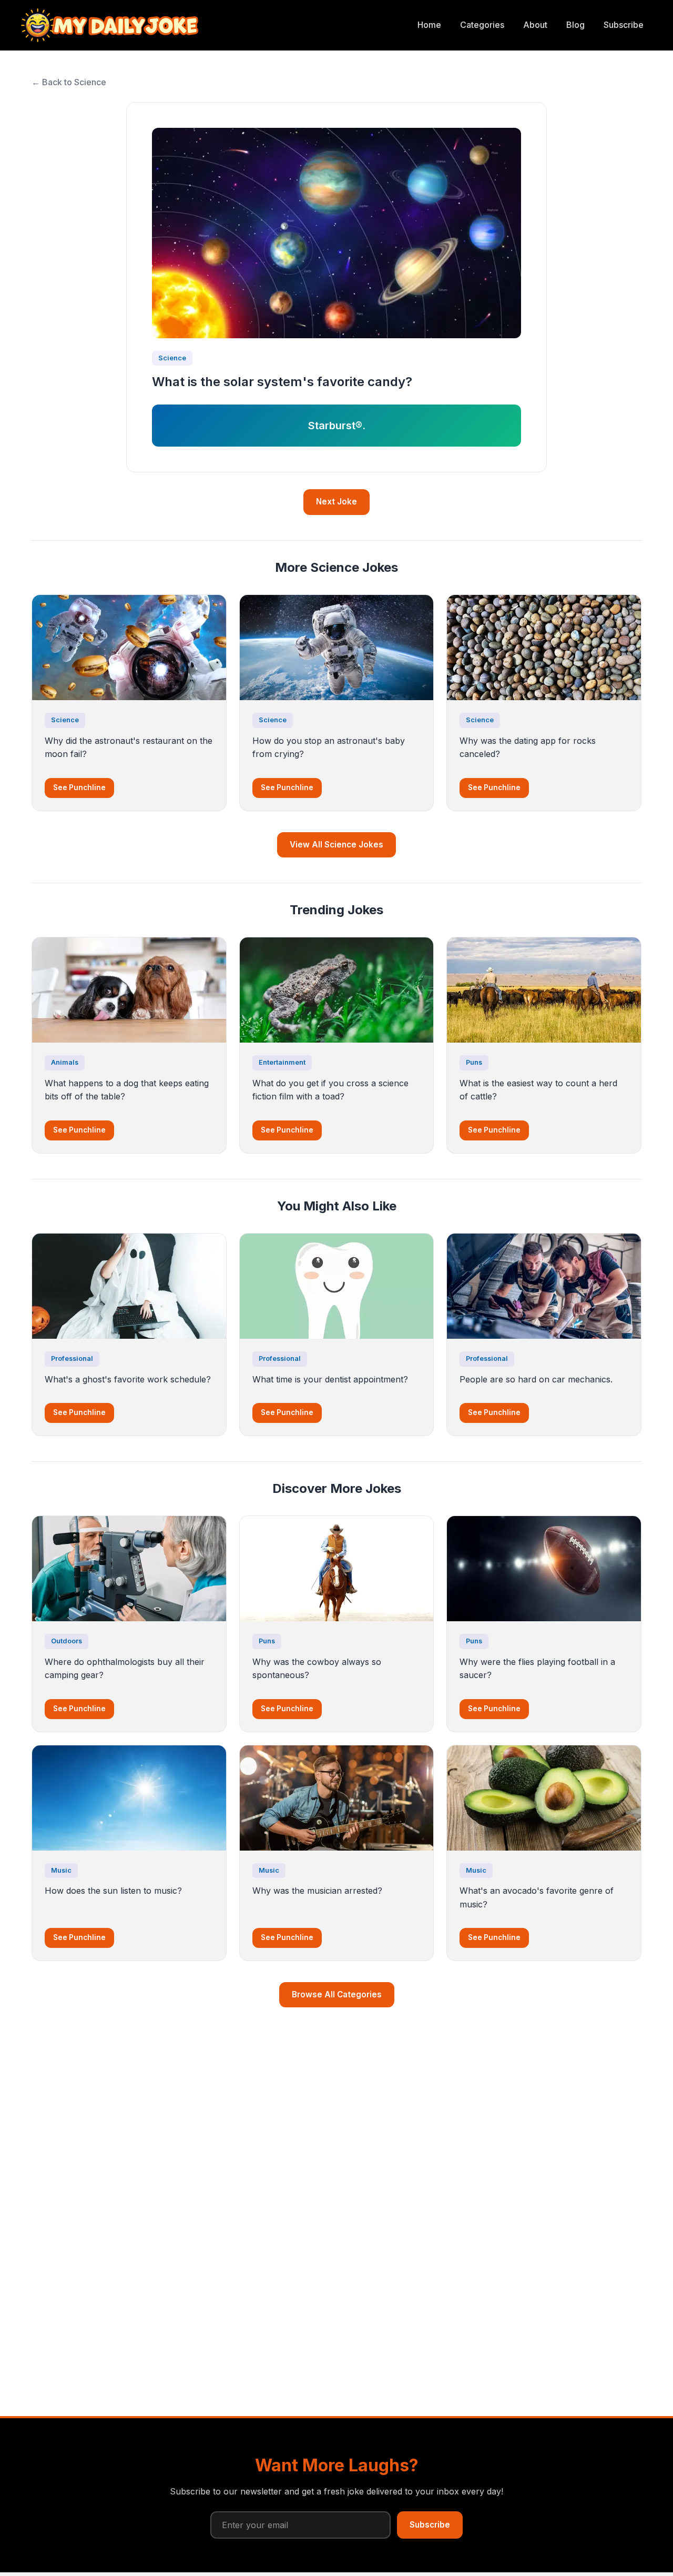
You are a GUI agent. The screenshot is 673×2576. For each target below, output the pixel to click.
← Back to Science (69, 82)
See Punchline (79, 787)
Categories (482, 25)
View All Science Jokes (336, 845)
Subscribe (624, 25)
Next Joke (336, 502)
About (535, 25)
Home (429, 25)
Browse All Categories (337, 1994)
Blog (575, 25)
